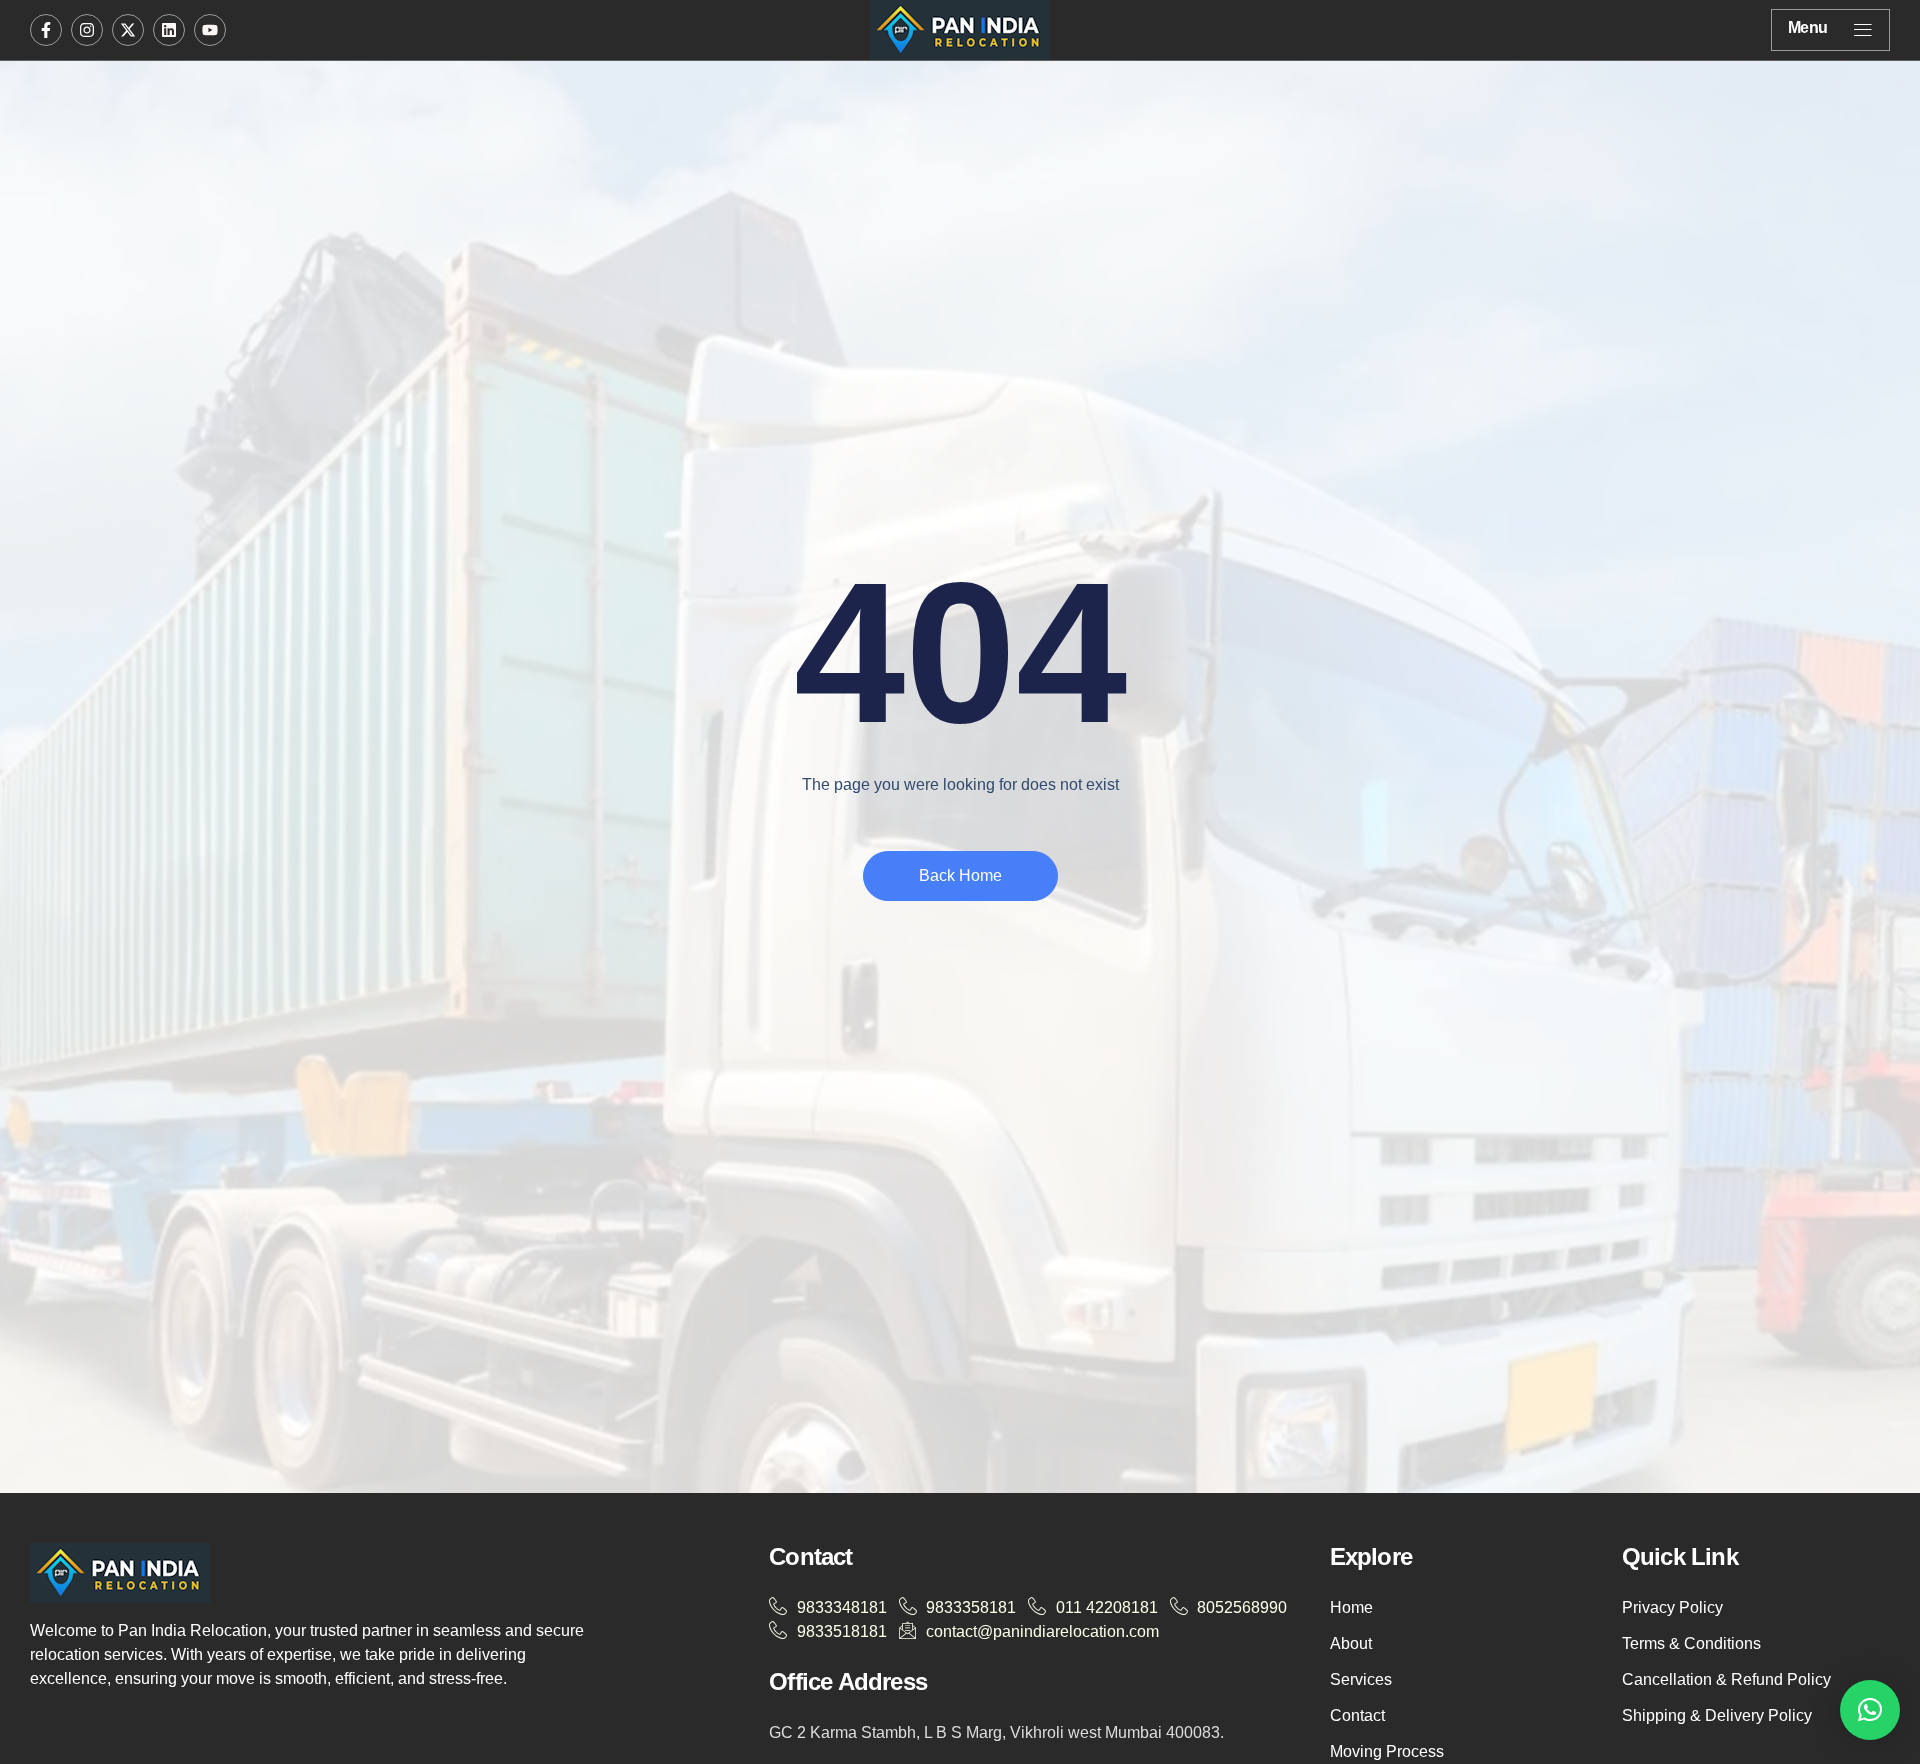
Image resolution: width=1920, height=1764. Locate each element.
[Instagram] (87, 30)
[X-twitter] (128, 30)
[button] (1870, 1710)
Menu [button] (1808, 27)
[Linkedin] (169, 30)
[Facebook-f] (46, 30)
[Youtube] (210, 30)
